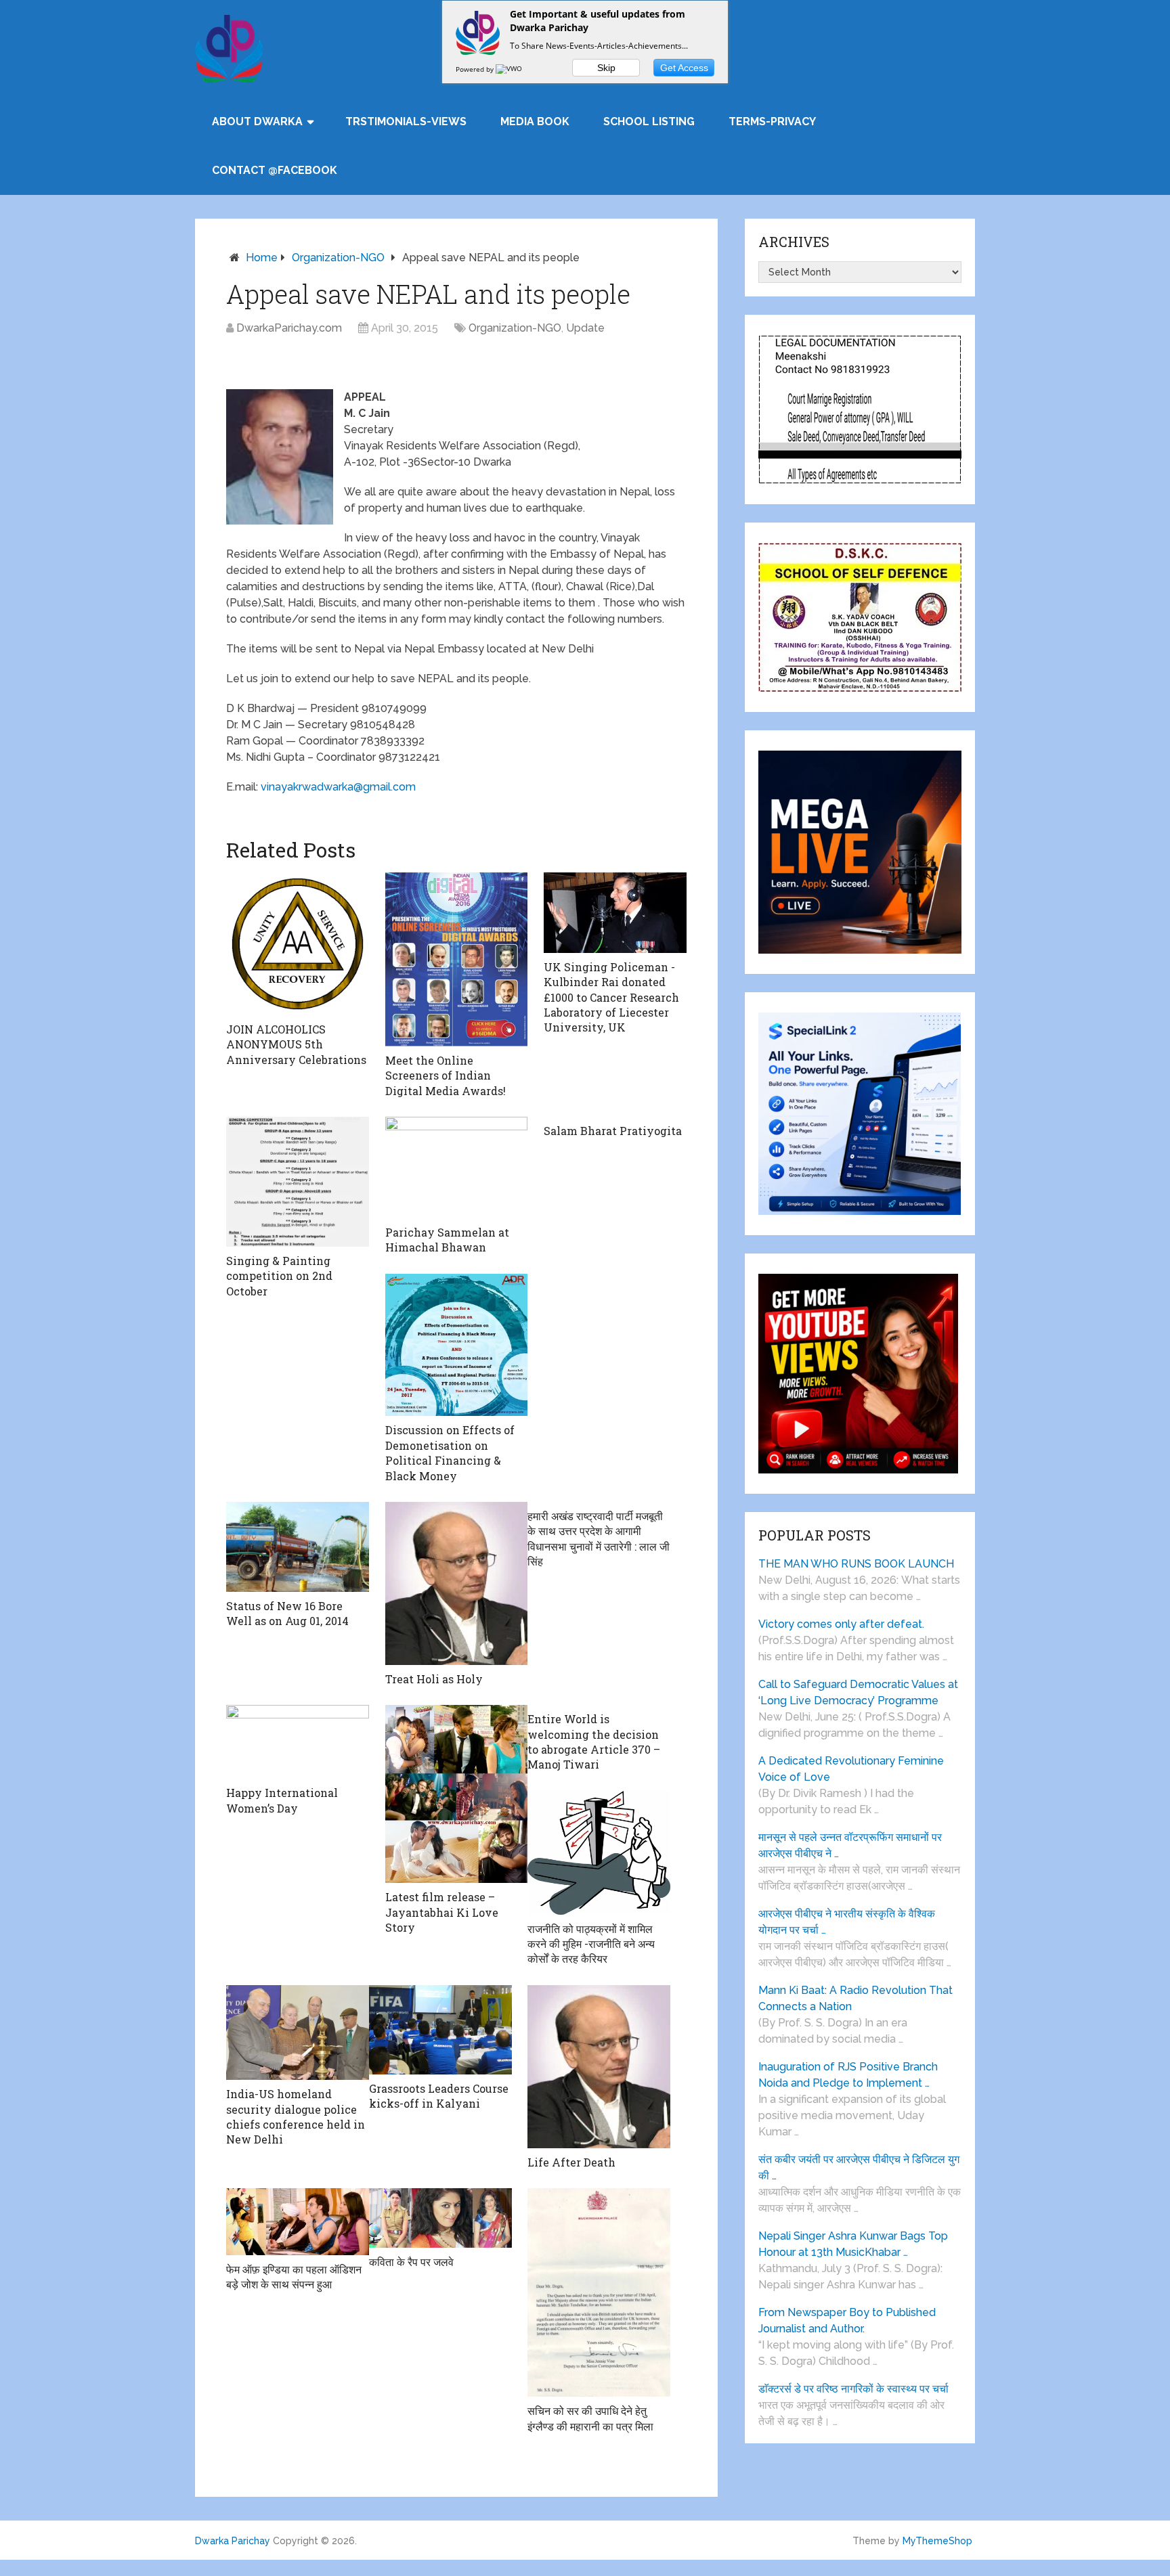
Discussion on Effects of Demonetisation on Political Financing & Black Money (450, 1452)
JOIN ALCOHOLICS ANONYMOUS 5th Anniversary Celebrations (296, 1044)
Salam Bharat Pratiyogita (613, 1131)
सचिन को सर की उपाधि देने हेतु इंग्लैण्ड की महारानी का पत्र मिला (590, 2418)
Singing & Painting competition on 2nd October (279, 1276)
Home (262, 258)
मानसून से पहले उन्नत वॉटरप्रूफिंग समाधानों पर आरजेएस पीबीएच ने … (850, 1845)
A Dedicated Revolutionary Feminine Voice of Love (851, 1769)
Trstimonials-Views (406, 121)
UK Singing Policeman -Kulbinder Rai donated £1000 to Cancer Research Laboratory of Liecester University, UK (611, 997)
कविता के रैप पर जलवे (411, 2262)
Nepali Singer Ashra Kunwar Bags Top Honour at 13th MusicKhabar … (853, 2244)
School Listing (649, 121)
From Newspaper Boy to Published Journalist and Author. (847, 2320)
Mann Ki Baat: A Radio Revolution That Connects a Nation (855, 1998)
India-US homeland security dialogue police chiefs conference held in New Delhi (296, 2116)
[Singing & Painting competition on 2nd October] (298, 1182)
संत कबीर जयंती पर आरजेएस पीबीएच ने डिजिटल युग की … (859, 2168)
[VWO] (510, 69)
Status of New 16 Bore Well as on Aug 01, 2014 (287, 1613)
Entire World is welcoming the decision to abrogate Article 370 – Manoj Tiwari (594, 1741)
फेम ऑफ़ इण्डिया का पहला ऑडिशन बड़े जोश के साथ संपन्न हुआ (294, 2277)
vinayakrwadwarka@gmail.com (338, 787)
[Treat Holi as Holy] (457, 1583)
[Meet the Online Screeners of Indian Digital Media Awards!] (457, 959)
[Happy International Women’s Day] (298, 1742)
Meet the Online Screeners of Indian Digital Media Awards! (446, 1075)
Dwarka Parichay (233, 2541)
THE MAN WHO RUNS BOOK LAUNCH (858, 1564)
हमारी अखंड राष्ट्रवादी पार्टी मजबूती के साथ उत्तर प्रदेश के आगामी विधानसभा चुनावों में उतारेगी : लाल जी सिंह (599, 1538)
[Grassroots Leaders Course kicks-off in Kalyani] (440, 2030)
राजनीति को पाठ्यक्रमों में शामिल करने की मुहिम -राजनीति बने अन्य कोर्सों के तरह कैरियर (591, 1944)
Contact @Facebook (275, 170)
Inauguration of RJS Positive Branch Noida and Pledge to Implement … (848, 2075)
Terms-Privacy (772, 121)
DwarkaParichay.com (289, 328)
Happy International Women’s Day (282, 1800)
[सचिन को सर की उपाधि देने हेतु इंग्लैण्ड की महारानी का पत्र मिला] (599, 2292)
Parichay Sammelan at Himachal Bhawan (447, 1240)
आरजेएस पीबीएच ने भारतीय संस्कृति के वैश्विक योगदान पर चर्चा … (847, 1922)
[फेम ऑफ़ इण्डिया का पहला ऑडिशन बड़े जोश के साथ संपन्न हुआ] (298, 2221)
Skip (606, 68)
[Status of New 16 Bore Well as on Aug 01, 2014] (298, 1547)
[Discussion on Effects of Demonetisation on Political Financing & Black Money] (457, 1345)
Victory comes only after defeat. (841, 1624)
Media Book (535, 121)
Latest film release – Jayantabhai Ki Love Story (442, 1912)
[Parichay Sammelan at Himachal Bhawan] (457, 1168)
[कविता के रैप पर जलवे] (440, 2218)
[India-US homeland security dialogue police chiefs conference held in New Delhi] (298, 2033)
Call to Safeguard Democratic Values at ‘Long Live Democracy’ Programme (858, 1692)
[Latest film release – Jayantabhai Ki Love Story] (457, 1794)
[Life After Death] (599, 2067)
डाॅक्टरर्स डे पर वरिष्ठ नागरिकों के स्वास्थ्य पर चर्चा (853, 2389)
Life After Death (571, 2162)
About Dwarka (257, 121)
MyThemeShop (937, 2541)
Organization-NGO (338, 258)
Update (585, 328)
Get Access (684, 68)
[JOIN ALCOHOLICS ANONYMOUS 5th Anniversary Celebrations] (298, 944)
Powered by (476, 69)
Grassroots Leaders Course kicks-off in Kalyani (439, 2096)
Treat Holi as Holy (434, 1679)
